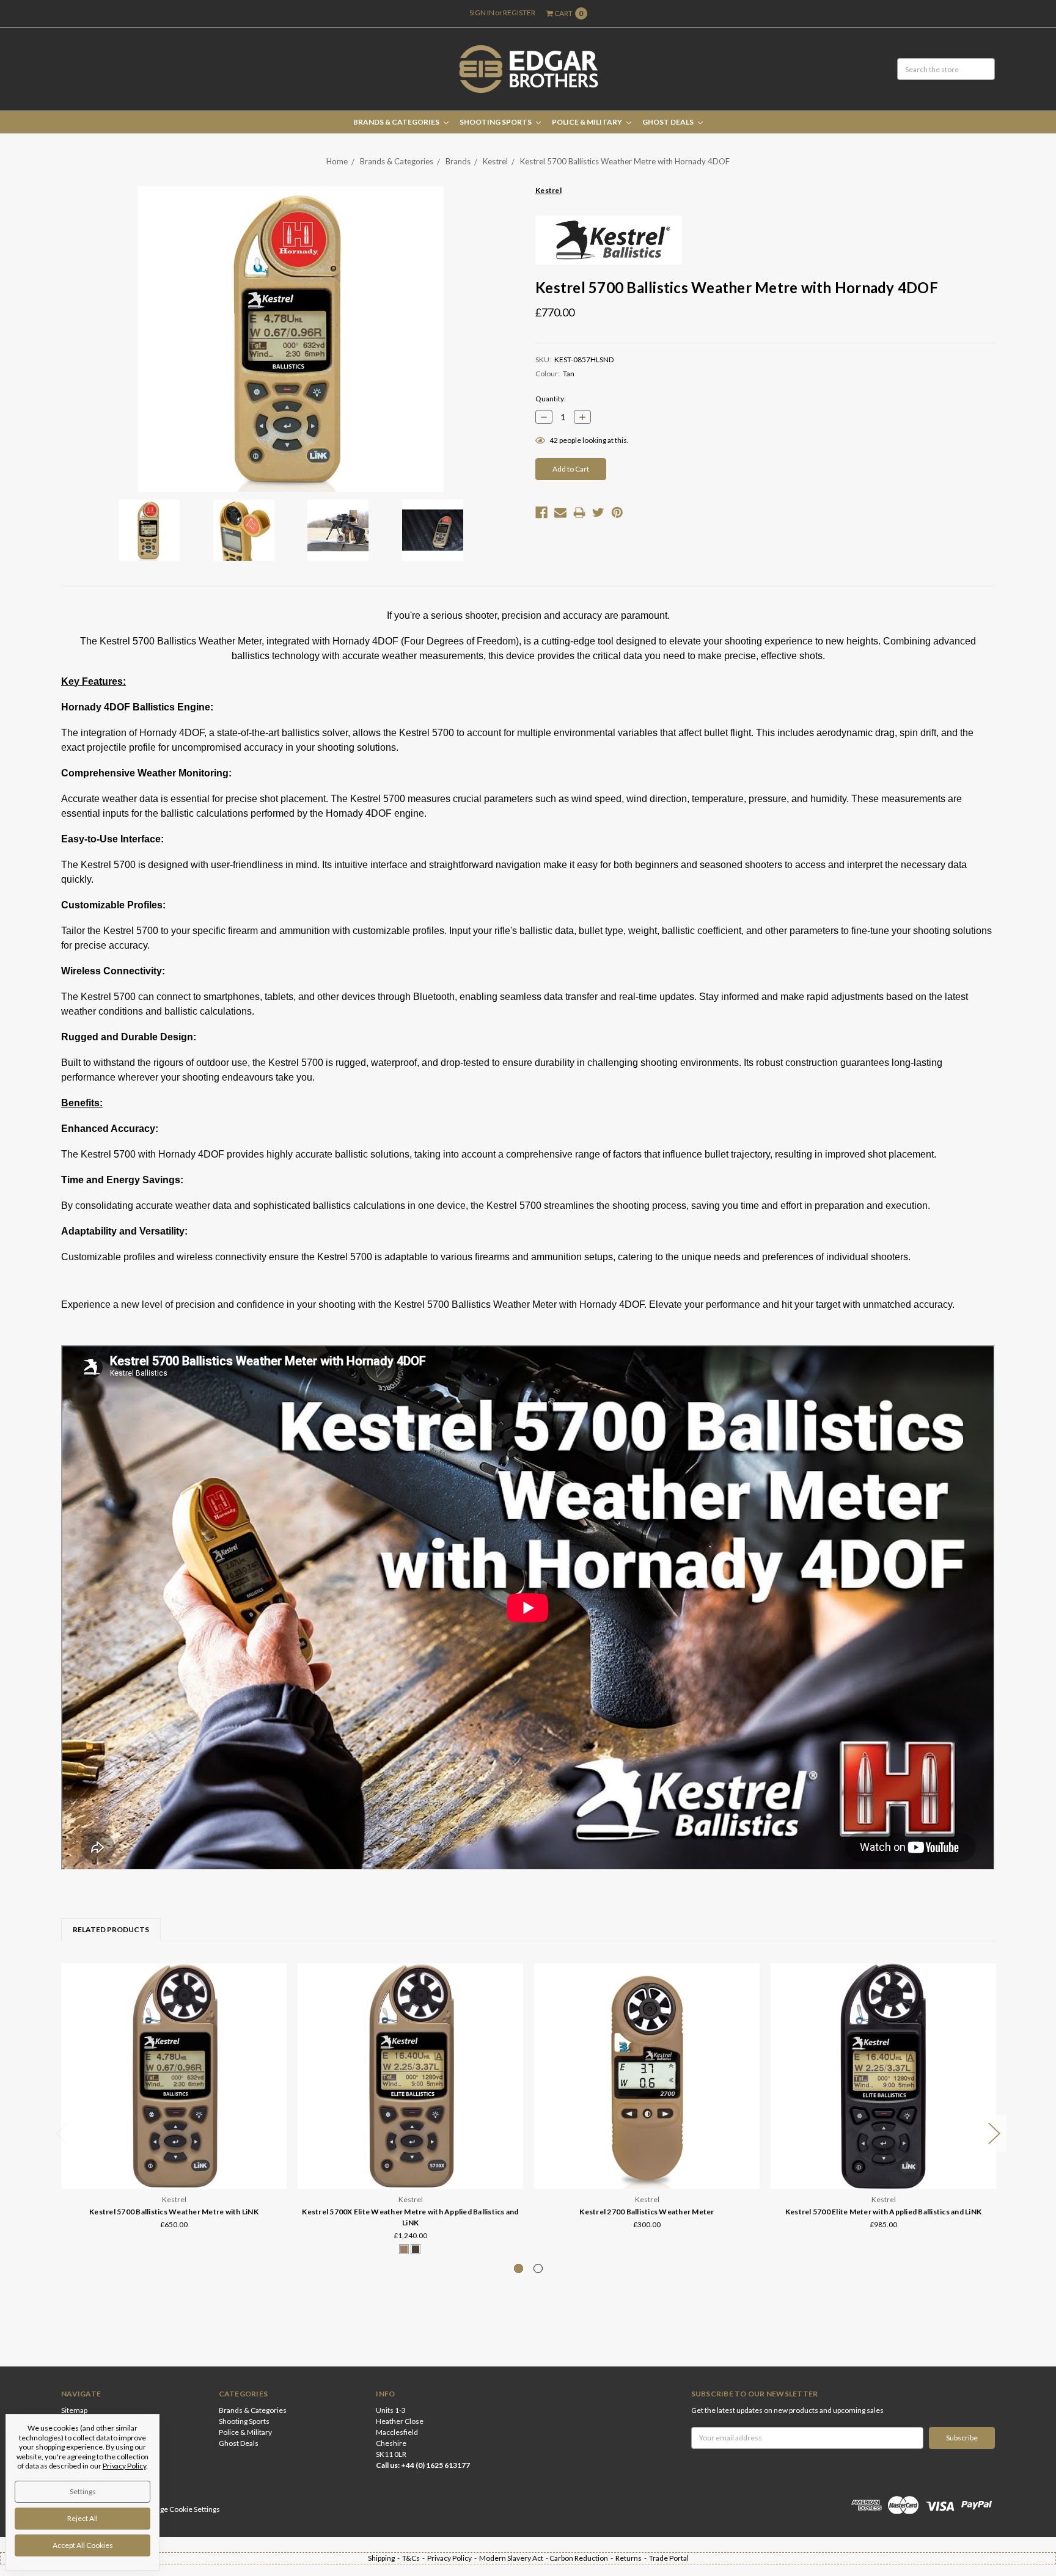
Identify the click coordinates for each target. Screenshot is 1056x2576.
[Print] (579, 513)
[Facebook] (541, 513)
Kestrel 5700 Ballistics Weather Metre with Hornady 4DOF (625, 161)
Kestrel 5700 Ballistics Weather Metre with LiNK (174, 2212)
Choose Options (411, 2155)
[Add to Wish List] (273, 1994)
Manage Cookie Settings (181, 2509)
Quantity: (551, 399)
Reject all (82, 2518)
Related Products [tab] (111, 1929)
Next (994, 2133)
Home (337, 161)
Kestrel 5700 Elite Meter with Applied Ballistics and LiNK (883, 2212)
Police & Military (588, 122)
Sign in (482, 13)
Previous (62, 2133)
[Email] (560, 513)
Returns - (632, 2558)
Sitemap (74, 2410)
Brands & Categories (397, 122)
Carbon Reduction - (582, 2558)
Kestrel (495, 161)
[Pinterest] (617, 513)
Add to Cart (174, 2155)
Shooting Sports (496, 122)
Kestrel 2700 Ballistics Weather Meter (647, 2212)
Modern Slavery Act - (514, 2558)
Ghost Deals (669, 122)
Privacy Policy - (453, 2558)
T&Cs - (415, 2558)
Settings (83, 2491)
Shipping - (385, 2558)
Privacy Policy (124, 2466)
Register (519, 13)
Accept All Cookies (83, 2545)
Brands (458, 161)
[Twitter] (598, 513)
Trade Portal (669, 2558)
